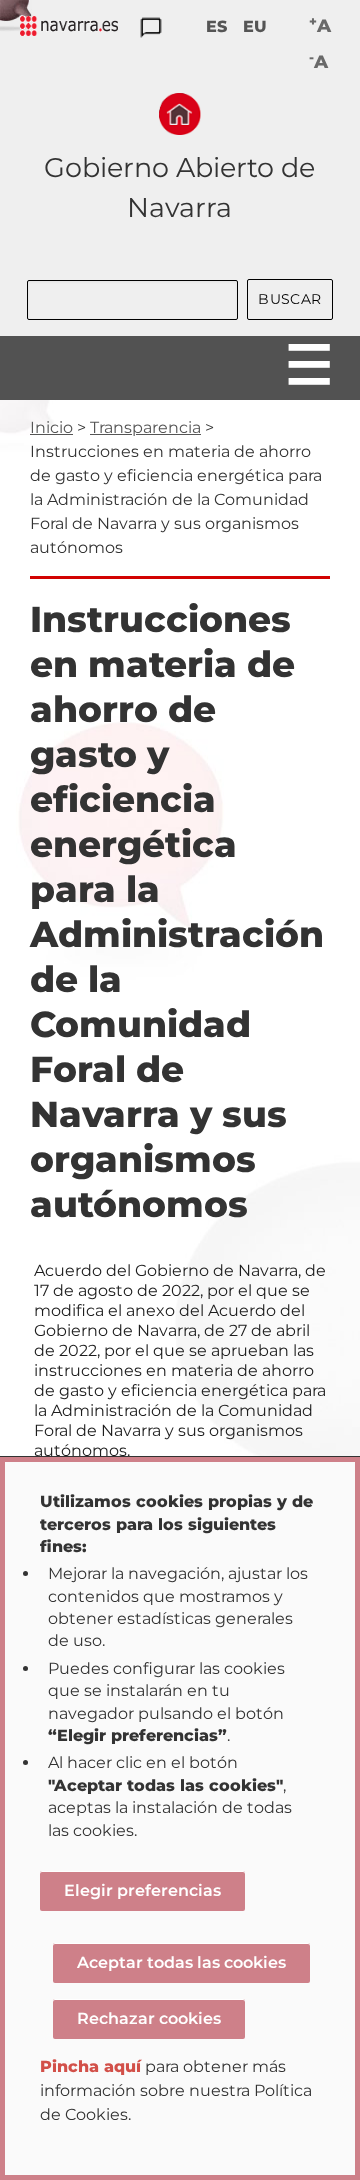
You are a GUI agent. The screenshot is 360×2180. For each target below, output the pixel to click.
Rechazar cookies (149, 2018)
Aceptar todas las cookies (181, 1962)
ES (216, 26)
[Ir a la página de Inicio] (180, 114)
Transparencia (145, 427)
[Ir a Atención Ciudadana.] (151, 28)
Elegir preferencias (142, 1890)
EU (255, 26)
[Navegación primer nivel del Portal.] (69, 27)
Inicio (51, 427)
